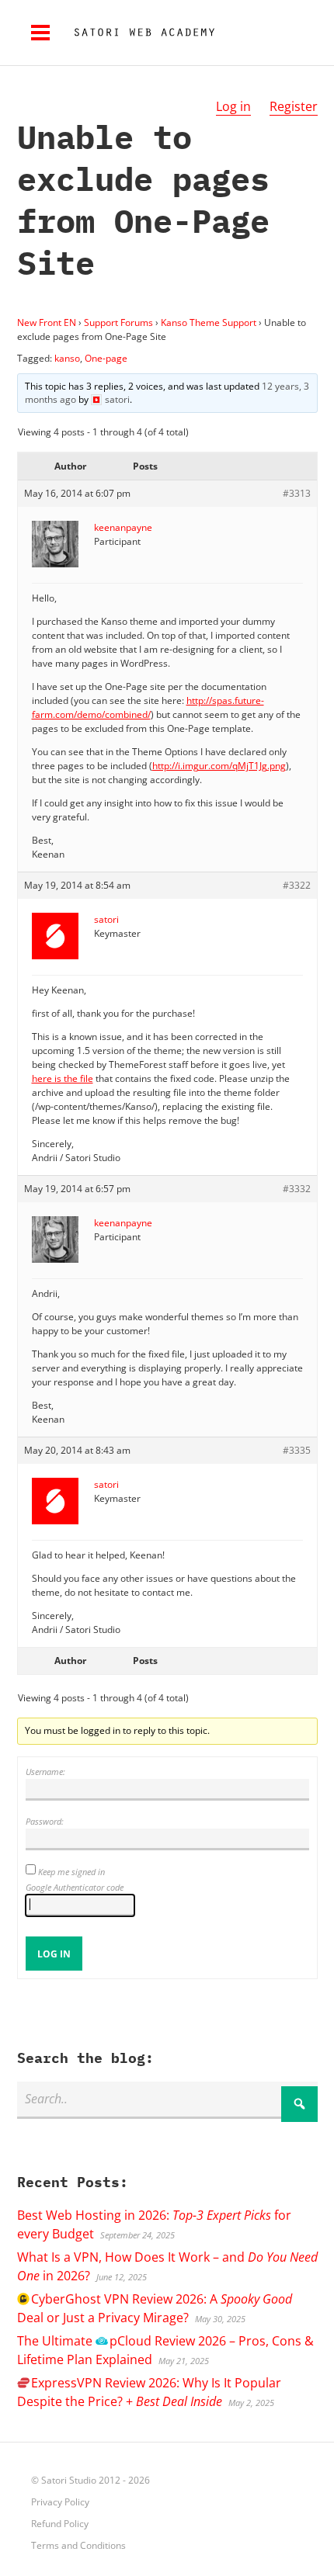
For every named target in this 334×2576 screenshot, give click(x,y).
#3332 (297, 1189)
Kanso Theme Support (209, 322)
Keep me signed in (71, 1872)
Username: (45, 1772)
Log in (233, 106)
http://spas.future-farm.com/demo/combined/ (148, 707)
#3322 (297, 885)
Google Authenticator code (75, 1887)
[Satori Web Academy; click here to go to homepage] (138, 33)
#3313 (297, 493)
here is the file (63, 1078)
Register (294, 106)
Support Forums (118, 322)
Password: (45, 1821)
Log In (54, 1954)
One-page (106, 358)
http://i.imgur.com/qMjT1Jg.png (219, 766)
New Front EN (47, 322)
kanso (67, 358)
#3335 (297, 1450)
